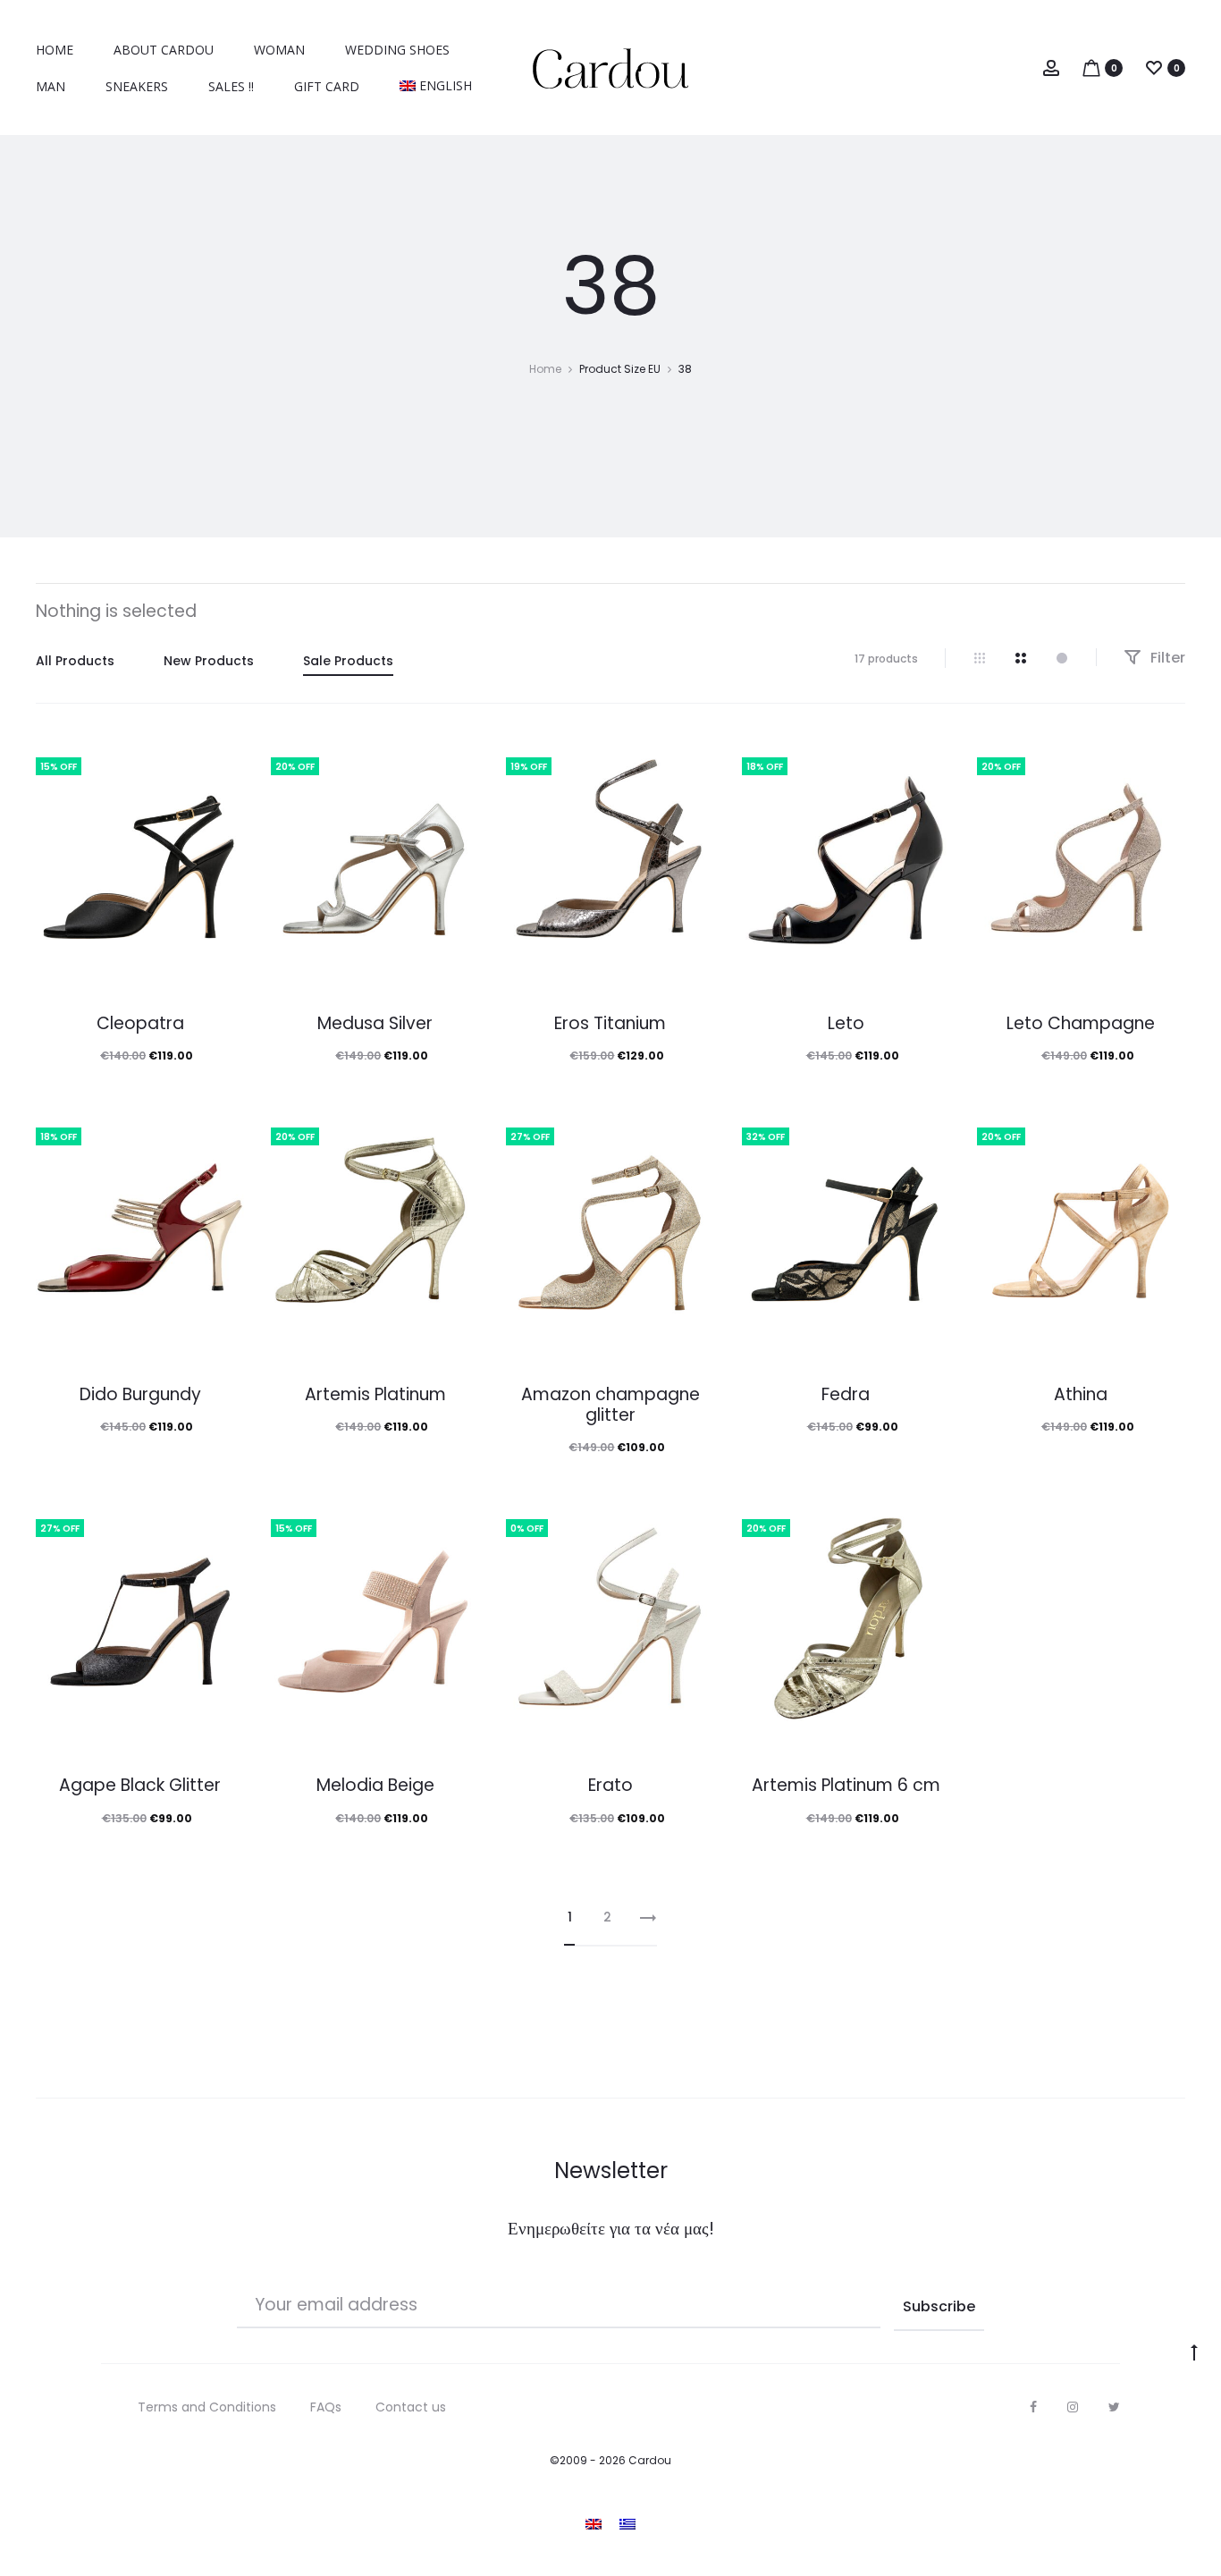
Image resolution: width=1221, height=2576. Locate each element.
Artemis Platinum (375, 1394)
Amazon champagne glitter (610, 1405)
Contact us (411, 2407)
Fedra (846, 1394)
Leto (846, 1023)
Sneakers (137, 86)
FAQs (326, 2407)
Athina (1081, 1394)
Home (55, 50)
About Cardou (164, 50)
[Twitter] (1114, 2407)
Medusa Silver (375, 1023)
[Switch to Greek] (627, 2523)
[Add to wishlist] (222, 762)
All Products (75, 661)
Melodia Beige (375, 1785)
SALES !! (231, 86)
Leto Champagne (1081, 1023)
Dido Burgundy (140, 1394)
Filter (1166, 658)
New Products (209, 661)
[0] (1091, 67)
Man (51, 86)
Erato (610, 1785)
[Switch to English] (594, 2523)
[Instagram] (1073, 2407)
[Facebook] (1033, 2407)
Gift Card (327, 86)
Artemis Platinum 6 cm (846, 1785)
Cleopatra (140, 1023)
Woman (279, 50)
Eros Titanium (610, 1023)
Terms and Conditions (207, 2407)
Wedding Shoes (397, 50)
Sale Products (348, 661)
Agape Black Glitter (140, 1785)
